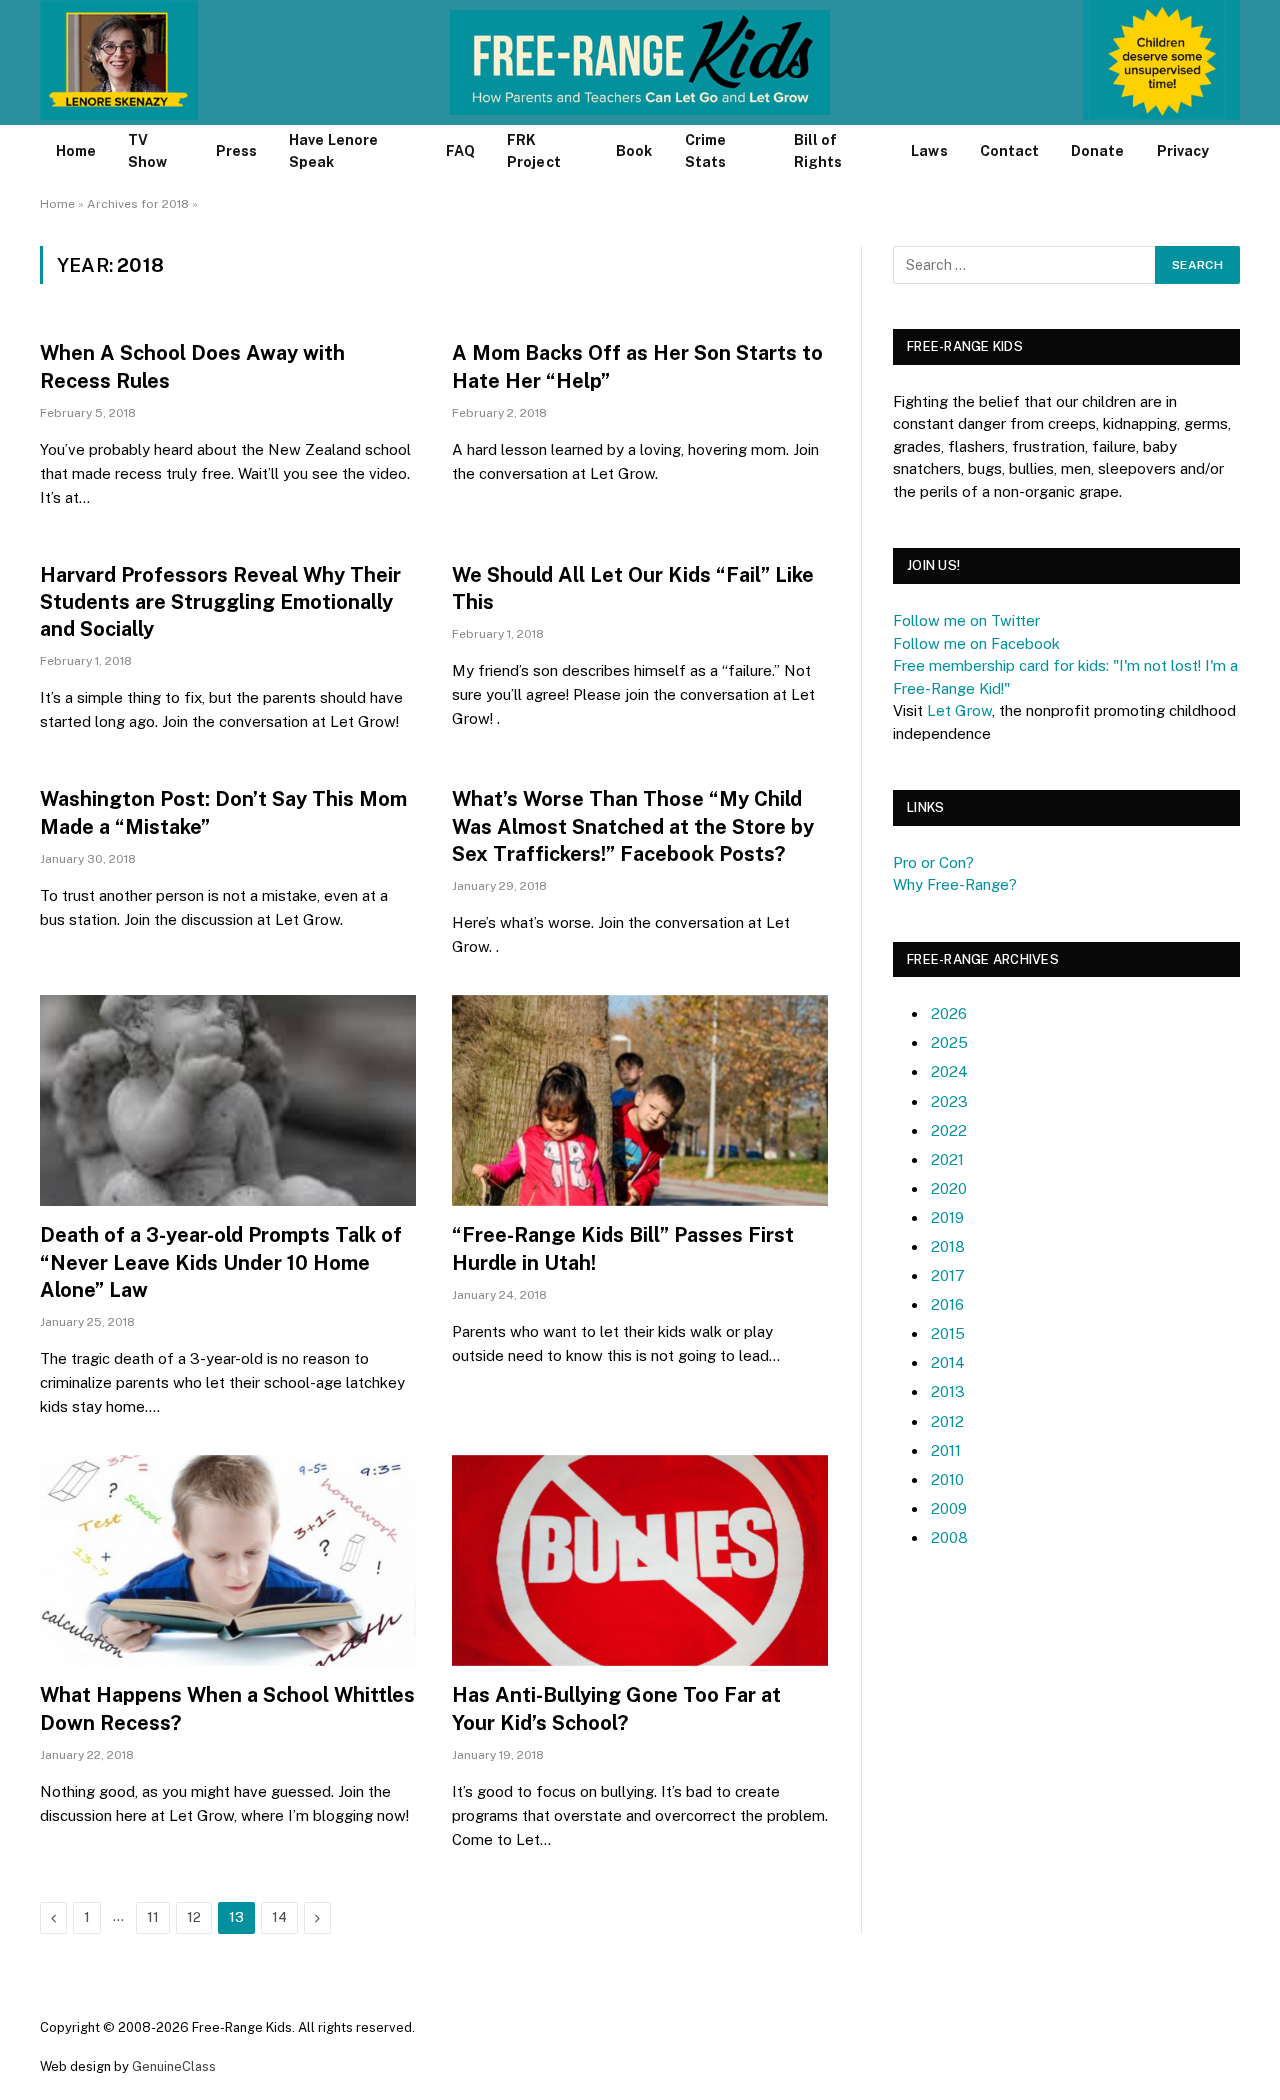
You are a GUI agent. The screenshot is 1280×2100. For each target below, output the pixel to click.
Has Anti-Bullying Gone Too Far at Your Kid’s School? (616, 1708)
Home (76, 151)
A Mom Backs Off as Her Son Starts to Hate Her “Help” (637, 366)
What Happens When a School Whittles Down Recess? (227, 1708)
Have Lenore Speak (333, 151)
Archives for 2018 (138, 204)
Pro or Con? (933, 862)
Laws (929, 151)
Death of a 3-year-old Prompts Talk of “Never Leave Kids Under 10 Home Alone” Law (221, 1262)
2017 (948, 1275)
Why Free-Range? (955, 884)
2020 (949, 1188)
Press (236, 151)
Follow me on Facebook (976, 643)
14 (279, 1917)
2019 (947, 1217)
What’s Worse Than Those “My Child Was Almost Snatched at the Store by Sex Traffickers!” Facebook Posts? (633, 826)
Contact (1010, 151)
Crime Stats (705, 151)
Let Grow (959, 710)
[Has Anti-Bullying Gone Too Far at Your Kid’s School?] (640, 1561)
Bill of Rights (818, 151)
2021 (947, 1159)
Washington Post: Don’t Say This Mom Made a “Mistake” (223, 812)
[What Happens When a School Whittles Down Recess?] (228, 1561)
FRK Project (534, 151)
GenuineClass (174, 2066)
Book (634, 151)
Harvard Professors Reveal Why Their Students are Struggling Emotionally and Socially (220, 602)
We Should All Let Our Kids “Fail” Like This (633, 588)
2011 (946, 1450)
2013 (948, 1391)
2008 (949, 1537)
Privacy (1183, 151)
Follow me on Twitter (966, 620)
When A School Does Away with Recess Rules (192, 366)
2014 (948, 1362)
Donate (1097, 151)
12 (194, 1917)
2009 (949, 1508)
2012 (947, 1421)
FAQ (460, 151)
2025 (949, 1042)
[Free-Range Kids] (640, 62)
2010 (947, 1479)
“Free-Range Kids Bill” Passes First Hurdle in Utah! (623, 1248)
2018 (948, 1246)
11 (153, 1917)
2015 (948, 1333)
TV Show (147, 151)
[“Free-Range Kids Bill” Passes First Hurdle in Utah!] (640, 1101)
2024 (949, 1071)
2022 (949, 1130)
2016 (947, 1304)
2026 (949, 1013)
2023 (949, 1101)
